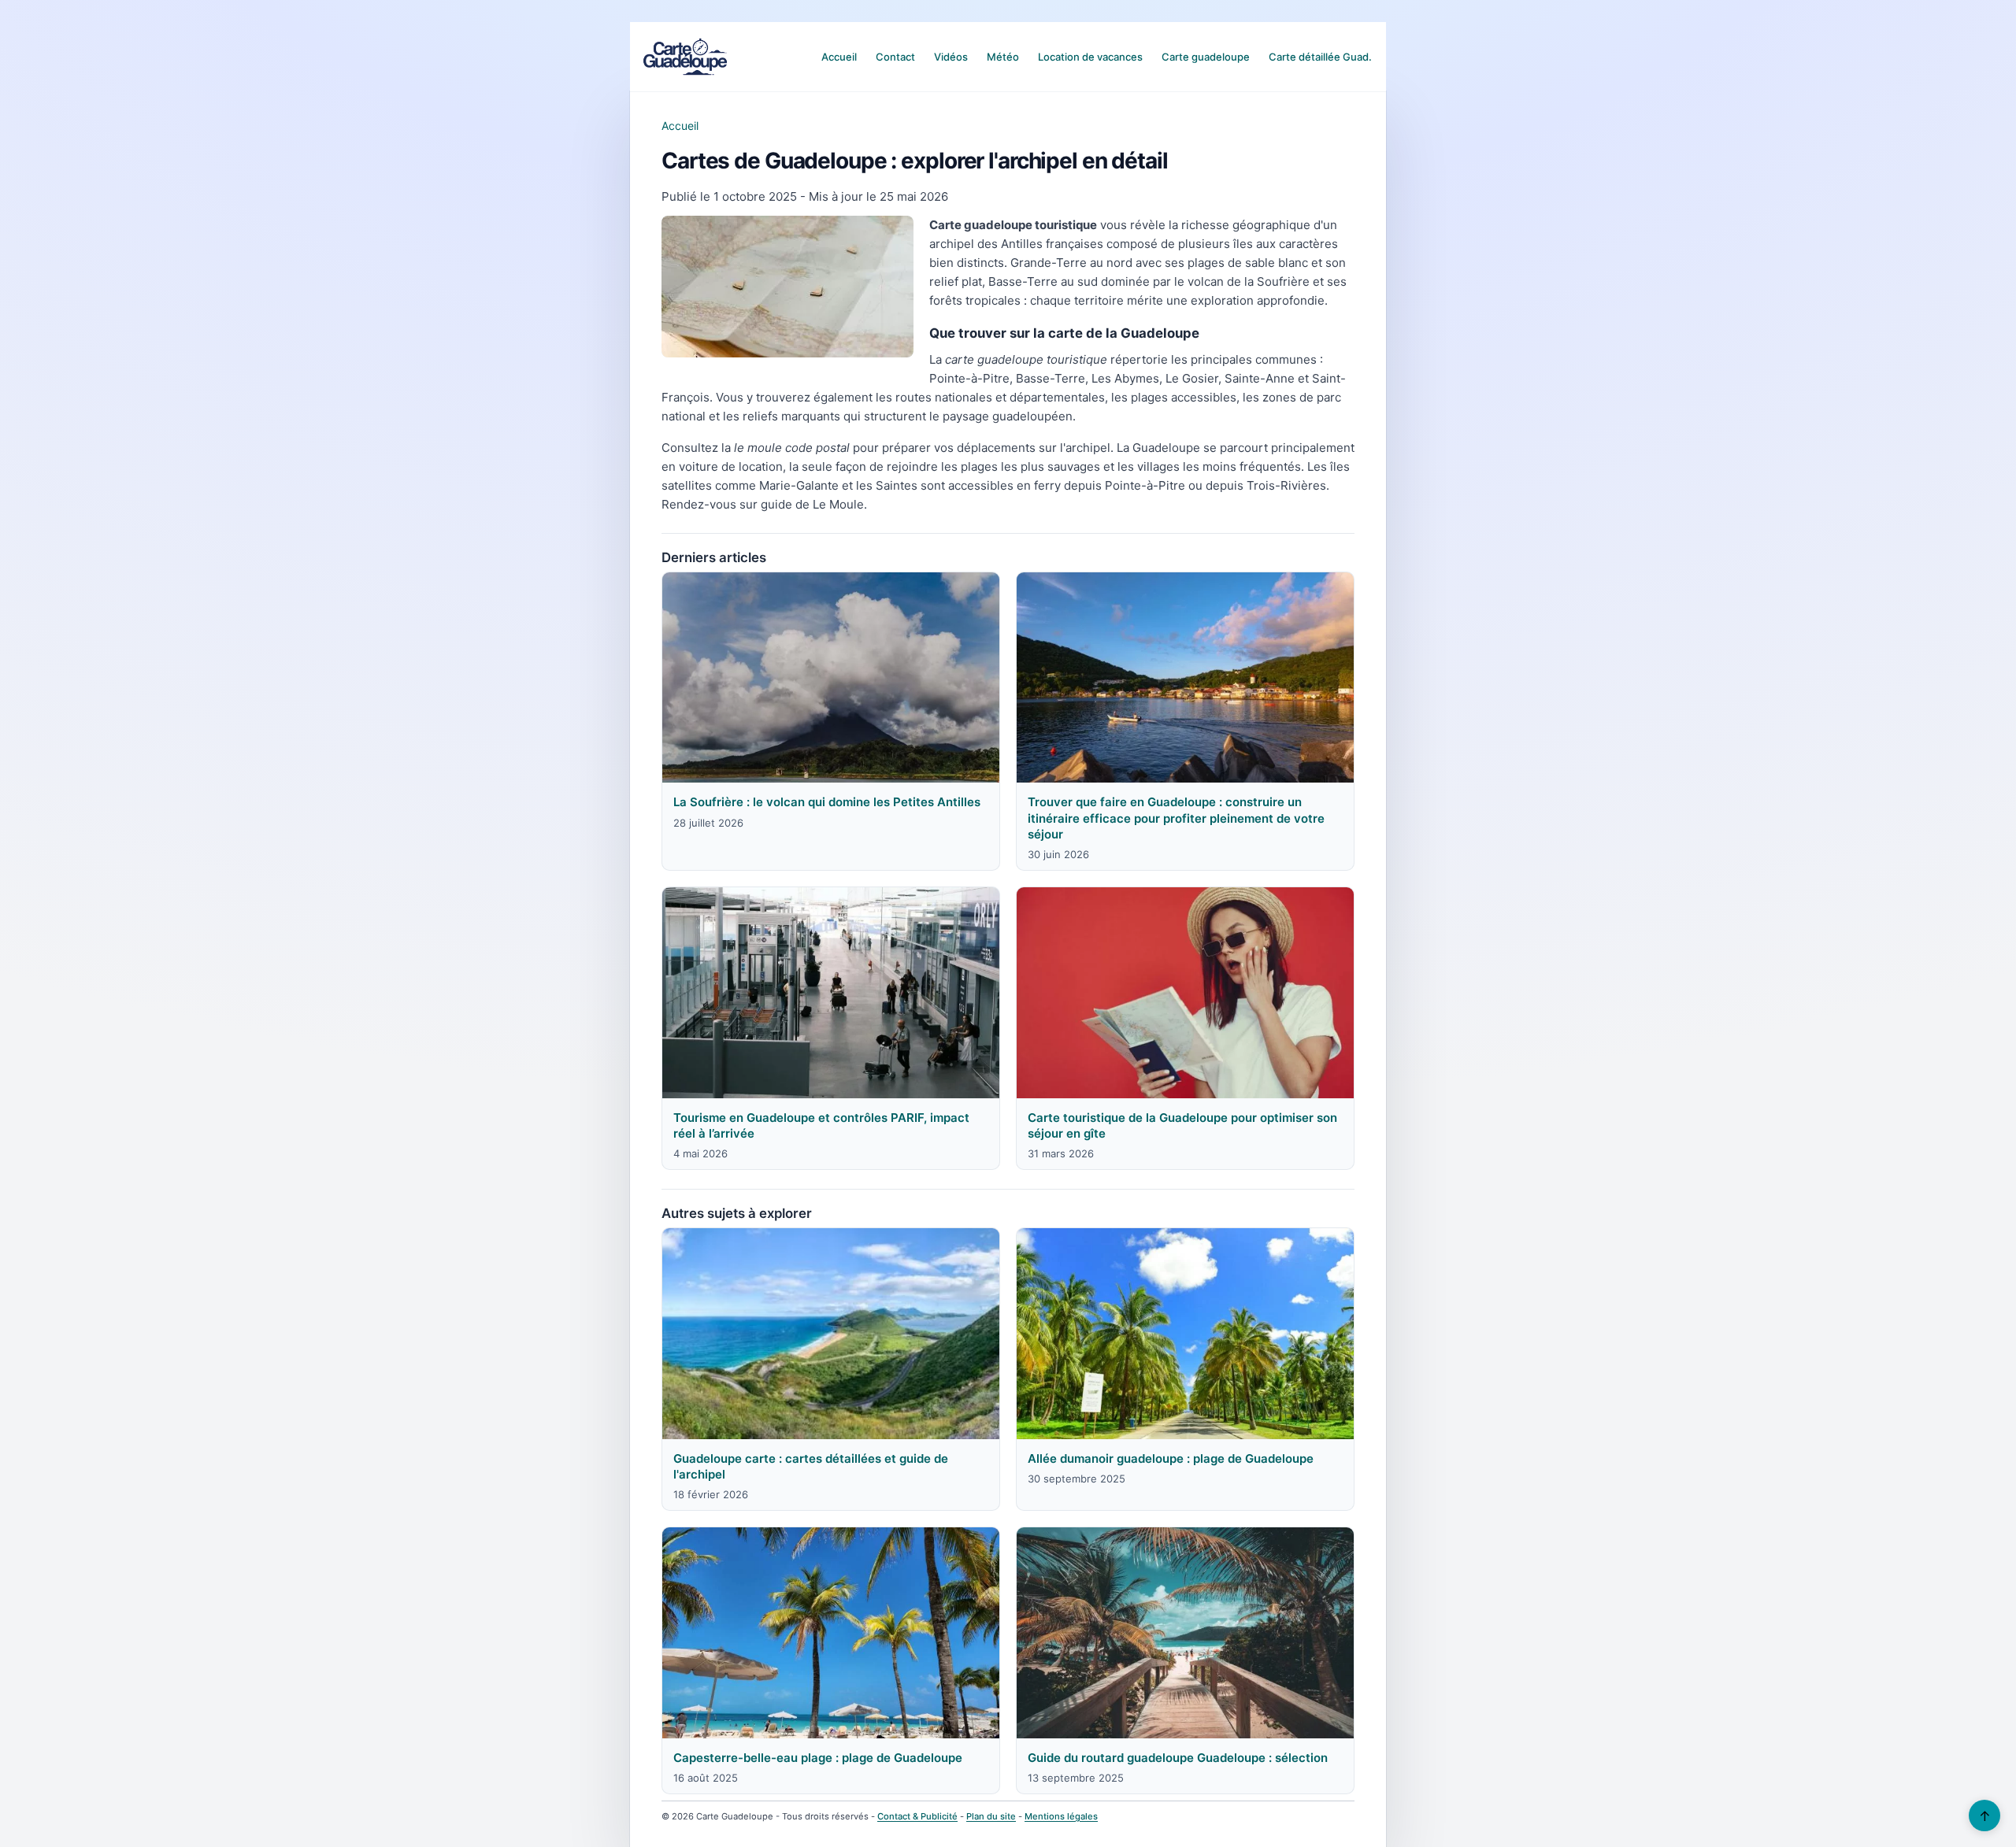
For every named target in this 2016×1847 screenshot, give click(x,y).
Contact (895, 57)
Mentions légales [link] (1061, 1816)
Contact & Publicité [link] (917, 1816)
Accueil (839, 57)
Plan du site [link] (991, 1816)
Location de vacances (1090, 57)
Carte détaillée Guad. (1320, 57)
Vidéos (951, 57)
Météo (1003, 57)
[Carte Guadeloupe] (685, 57)
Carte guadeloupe (1206, 57)
